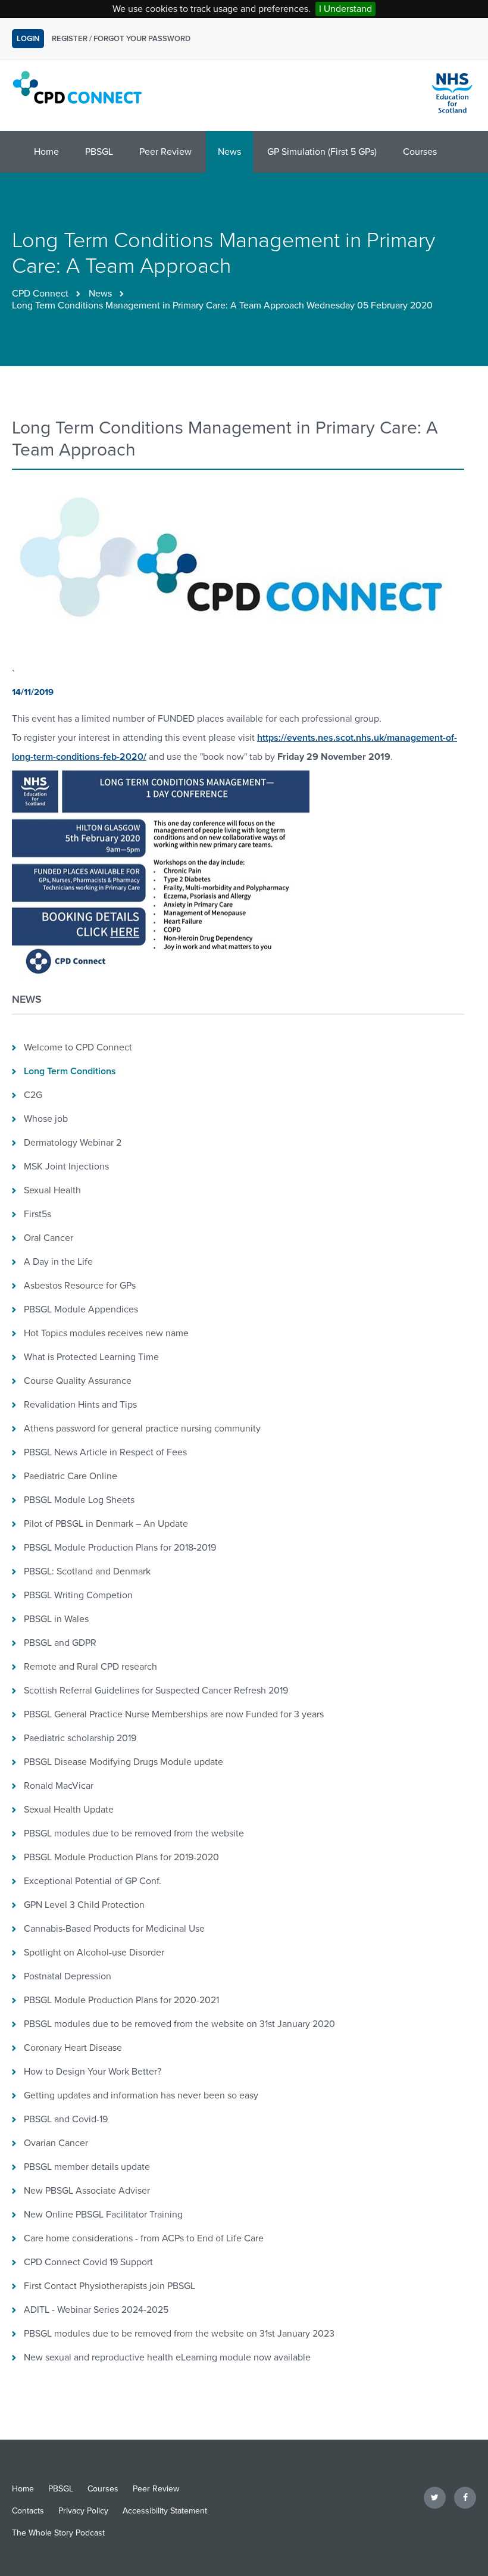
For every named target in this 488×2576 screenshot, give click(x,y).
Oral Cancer (49, 1238)
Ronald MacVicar (59, 1786)
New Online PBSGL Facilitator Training (103, 2215)
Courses (420, 152)
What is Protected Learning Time (91, 1357)
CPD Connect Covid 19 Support (88, 2262)
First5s (37, 1214)
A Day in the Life (58, 1262)
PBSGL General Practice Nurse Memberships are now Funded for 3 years (174, 1714)
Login (28, 39)
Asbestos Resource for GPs (80, 1286)
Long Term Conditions (70, 1071)
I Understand (345, 9)
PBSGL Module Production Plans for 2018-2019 (120, 1548)
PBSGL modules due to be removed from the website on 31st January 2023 (179, 2334)
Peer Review (165, 152)
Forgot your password (142, 39)
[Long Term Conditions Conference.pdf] (161, 974)
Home (46, 152)
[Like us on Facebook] (465, 2497)
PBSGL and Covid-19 (66, 2119)
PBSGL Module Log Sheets (79, 1500)
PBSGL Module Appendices (81, 1309)
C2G (33, 1095)
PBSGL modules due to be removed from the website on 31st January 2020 (179, 2024)
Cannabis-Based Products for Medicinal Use (114, 1929)
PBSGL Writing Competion (78, 1595)
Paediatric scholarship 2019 (80, 1738)
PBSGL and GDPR (60, 1643)
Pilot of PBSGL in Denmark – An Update (106, 1524)
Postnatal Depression (68, 1976)
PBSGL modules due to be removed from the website (134, 1833)
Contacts (28, 2511)
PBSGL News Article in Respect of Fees (105, 1452)
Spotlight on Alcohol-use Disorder (94, 1953)
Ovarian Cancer (56, 2143)
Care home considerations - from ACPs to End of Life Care (144, 2238)
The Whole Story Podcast (58, 2533)
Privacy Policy (83, 2511)
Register (70, 39)
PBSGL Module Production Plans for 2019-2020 (121, 1857)
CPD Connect (40, 294)
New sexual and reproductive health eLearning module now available (167, 2357)
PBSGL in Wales (56, 1619)
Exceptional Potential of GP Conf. (93, 1881)
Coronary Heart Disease (73, 2048)
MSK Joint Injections (66, 1167)
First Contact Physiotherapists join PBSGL (110, 2286)
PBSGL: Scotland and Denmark (87, 1571)
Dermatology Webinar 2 (73, 1143)
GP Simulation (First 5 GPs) (322, 152)
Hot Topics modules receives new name (106, 1333)
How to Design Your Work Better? (93, 2072)
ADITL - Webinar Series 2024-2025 (96, 2310)
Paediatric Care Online (71, 1476)
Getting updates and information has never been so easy (141, 2095)
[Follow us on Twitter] (435, 2497)
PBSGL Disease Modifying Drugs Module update (123, 1762)
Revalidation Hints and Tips (80, 1405)
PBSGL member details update (87, 2167)
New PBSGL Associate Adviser (87, 2191)
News (229, 152)
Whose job (46, 1119)
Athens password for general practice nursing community (142, 1429)
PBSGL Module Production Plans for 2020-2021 (121, 2000)
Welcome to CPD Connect (78, 1047)
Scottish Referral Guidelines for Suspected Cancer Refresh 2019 (156, 1691)
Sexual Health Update (69, 1810)
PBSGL (99, 152)
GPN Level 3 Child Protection (84, 1905)
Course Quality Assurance (78, 1381)
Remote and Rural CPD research (90, 1667)
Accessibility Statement (165, 2511)
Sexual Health (52, 1190)
